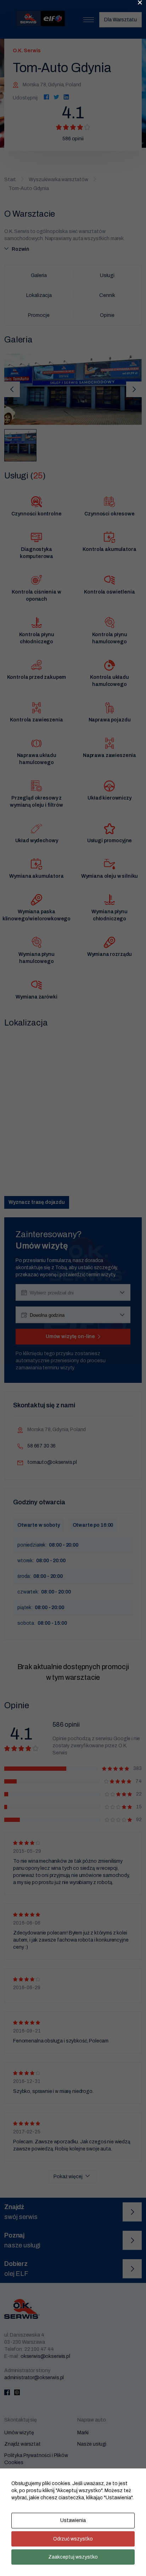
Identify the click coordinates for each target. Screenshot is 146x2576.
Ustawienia (73, 2520)
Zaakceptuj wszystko (73, 2557)
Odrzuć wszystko (73, 2539)
